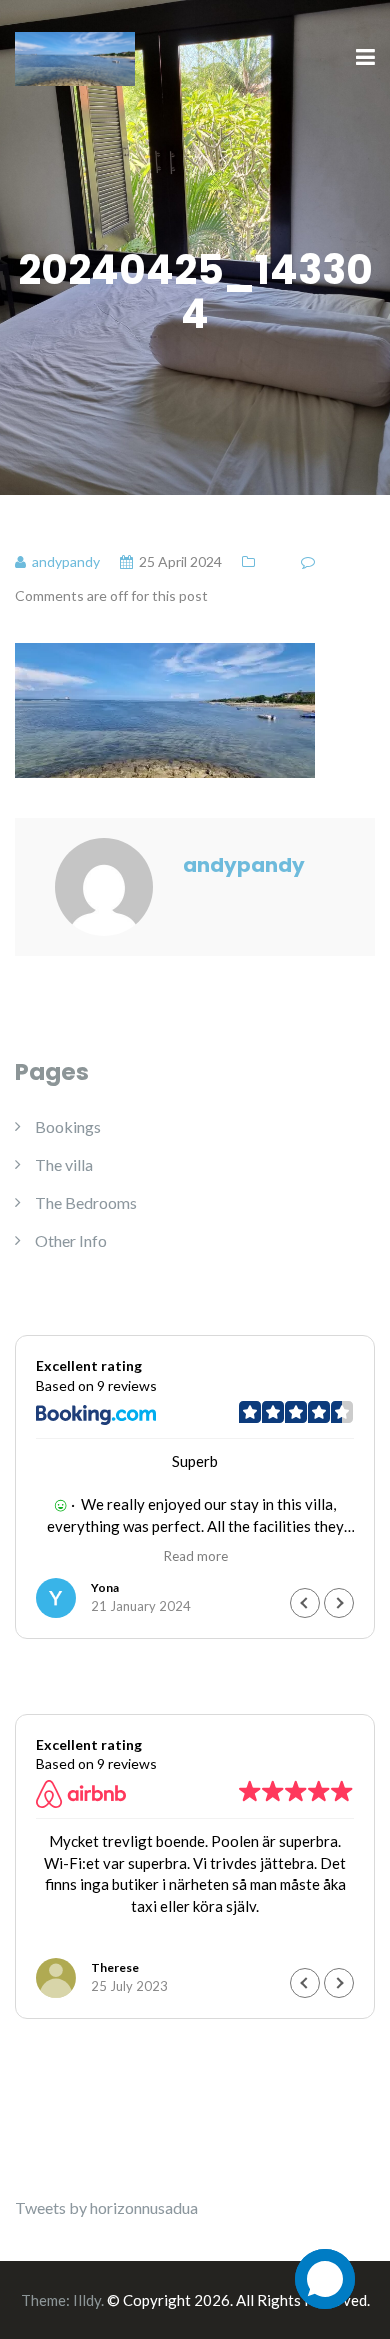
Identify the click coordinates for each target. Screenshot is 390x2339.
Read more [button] (195, 1556)
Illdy (87, 2300)
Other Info (71, 1240)
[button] (339, 1603)
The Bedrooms (86, 1202)
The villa (64, 1164)
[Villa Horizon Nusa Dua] (75, 56)
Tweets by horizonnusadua (106, 2207)
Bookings (68, 1126)
